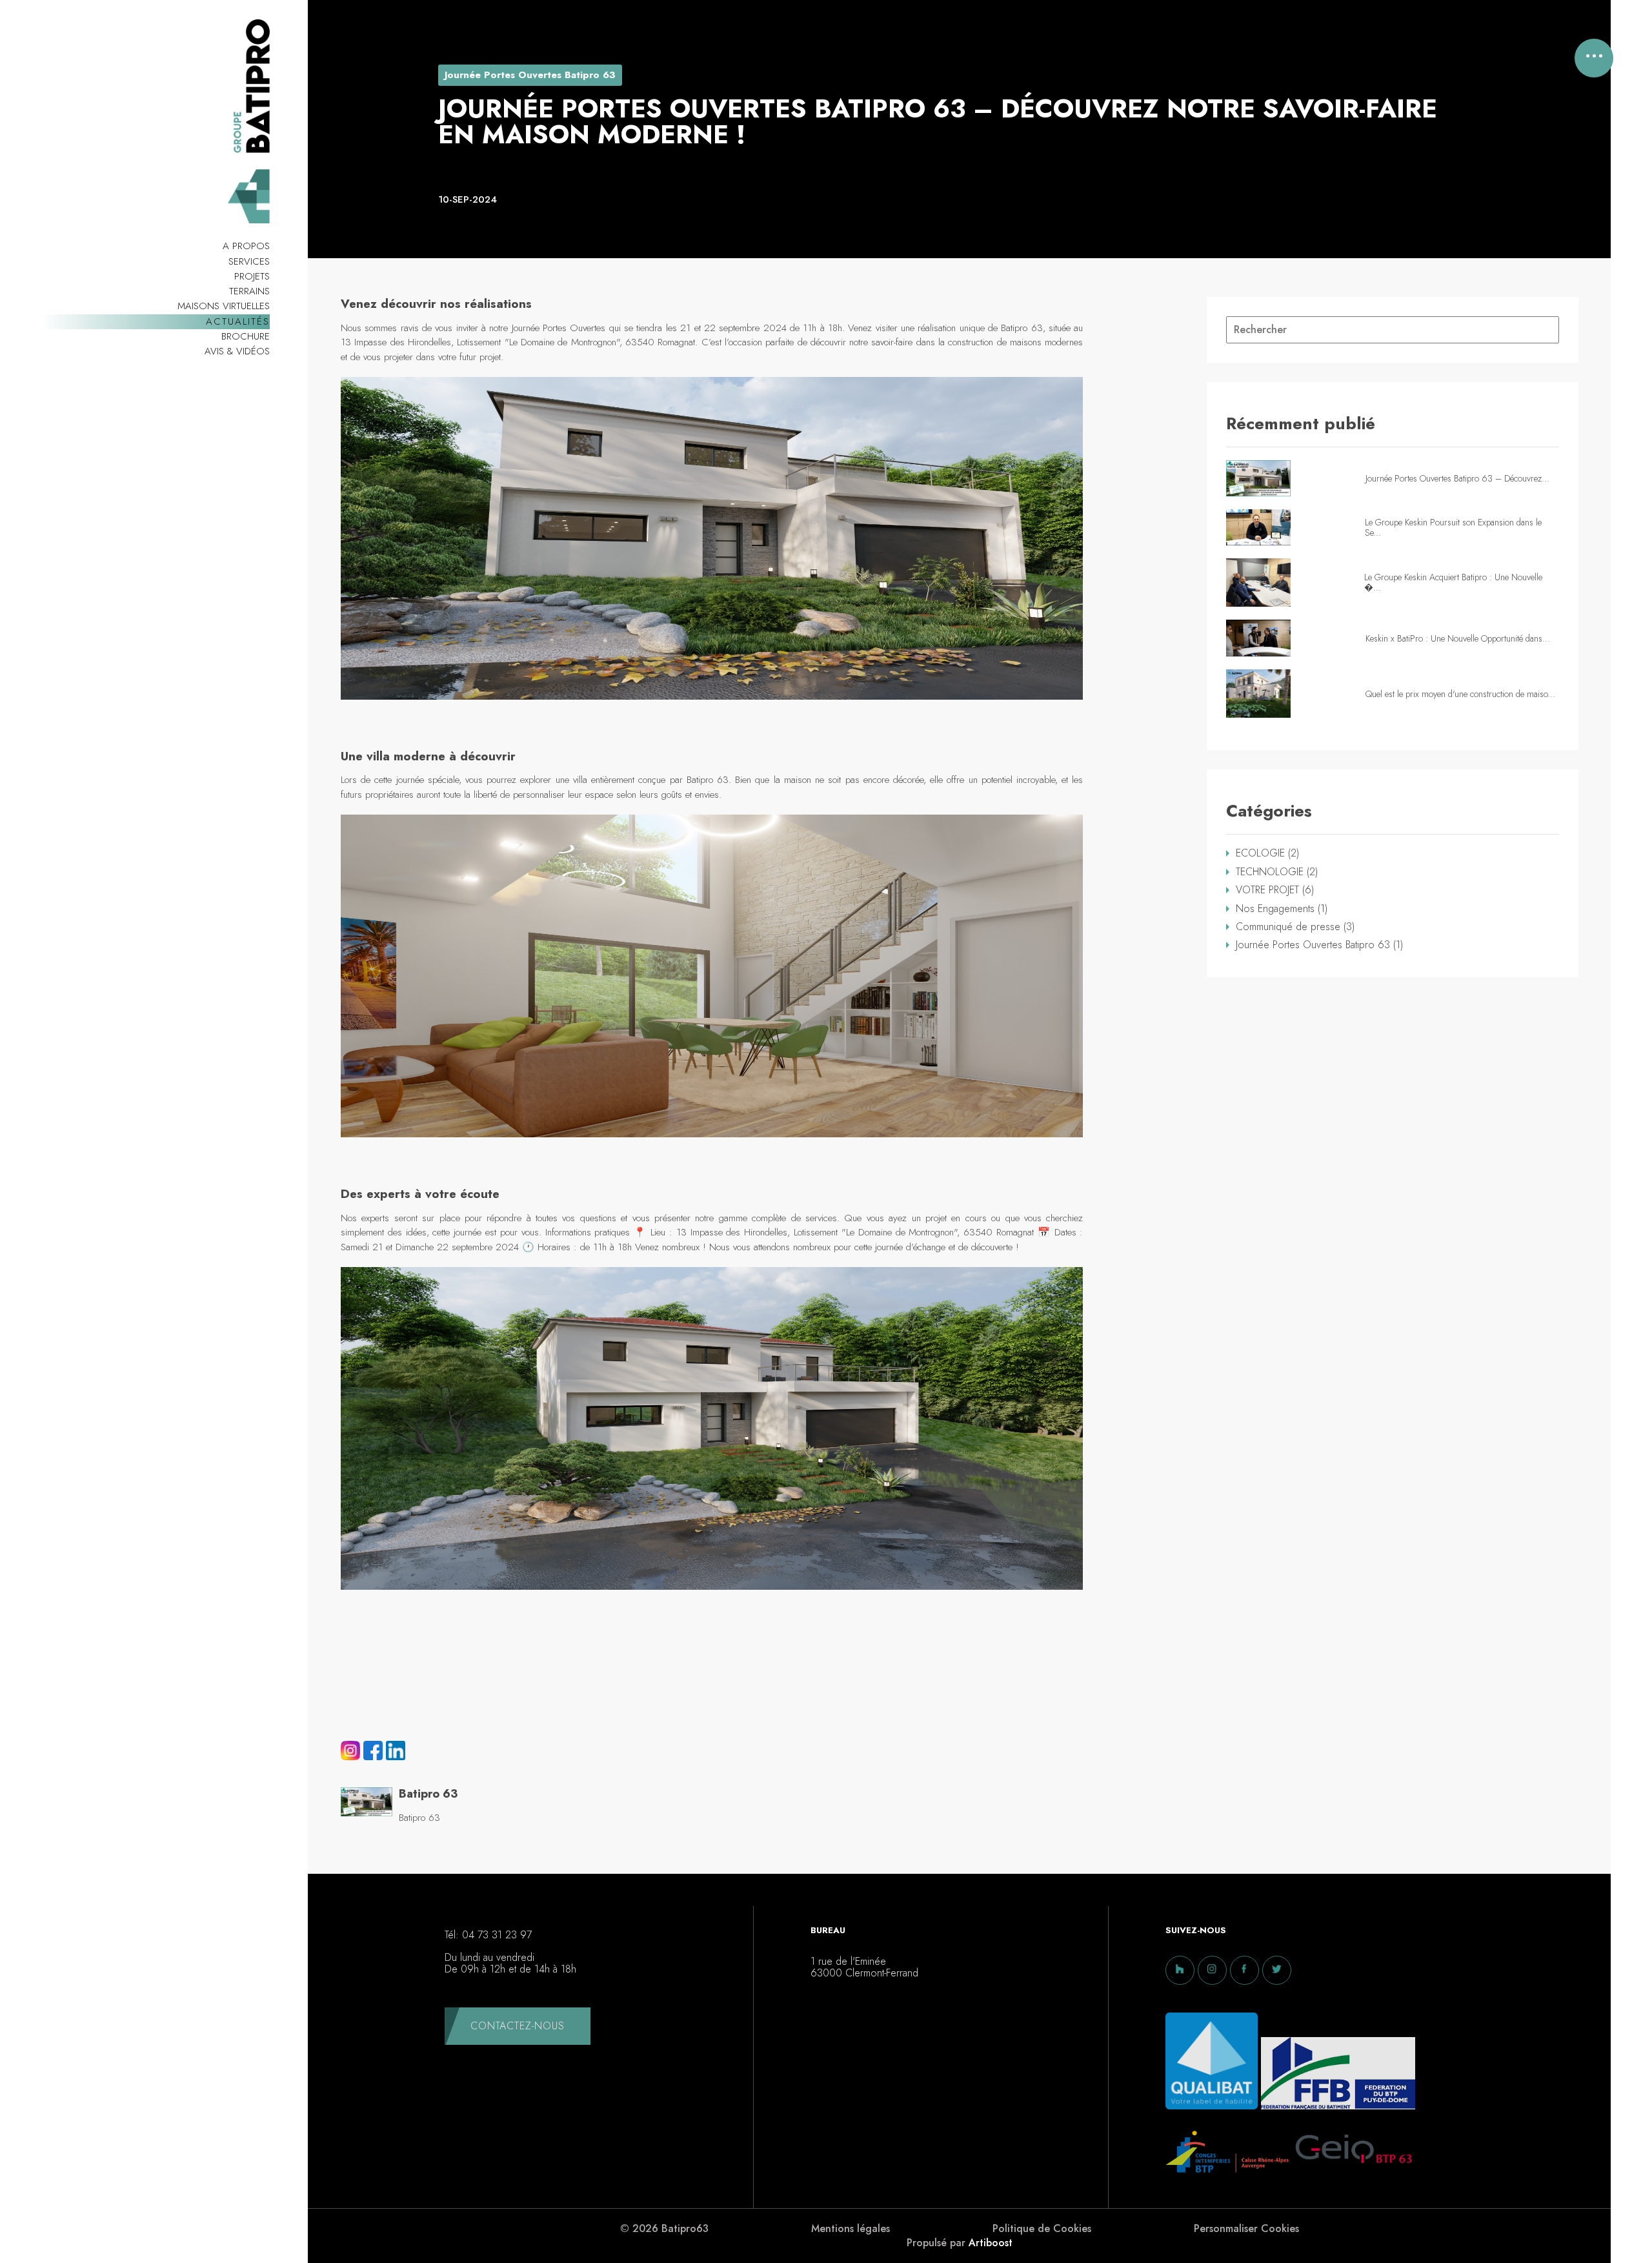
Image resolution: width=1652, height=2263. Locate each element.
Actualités (238, 321)
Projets (252, 276)
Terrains (249, 291)
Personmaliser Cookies (1246, 2229)
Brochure (246, 336)
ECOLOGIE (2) (1267, 853)
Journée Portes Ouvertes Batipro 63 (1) (1319, 945)
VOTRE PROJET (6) (1275, 890)
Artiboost (991, 2243)
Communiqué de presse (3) (1295, 927)
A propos (246, 246)
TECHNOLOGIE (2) (1277, 872)
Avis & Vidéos (237, 351)
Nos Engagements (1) (1282, 909)
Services (249, 261)
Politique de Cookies (1042, 2229)
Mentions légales (851, 2229)
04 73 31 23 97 (497, 1935)
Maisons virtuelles (224, 306)
